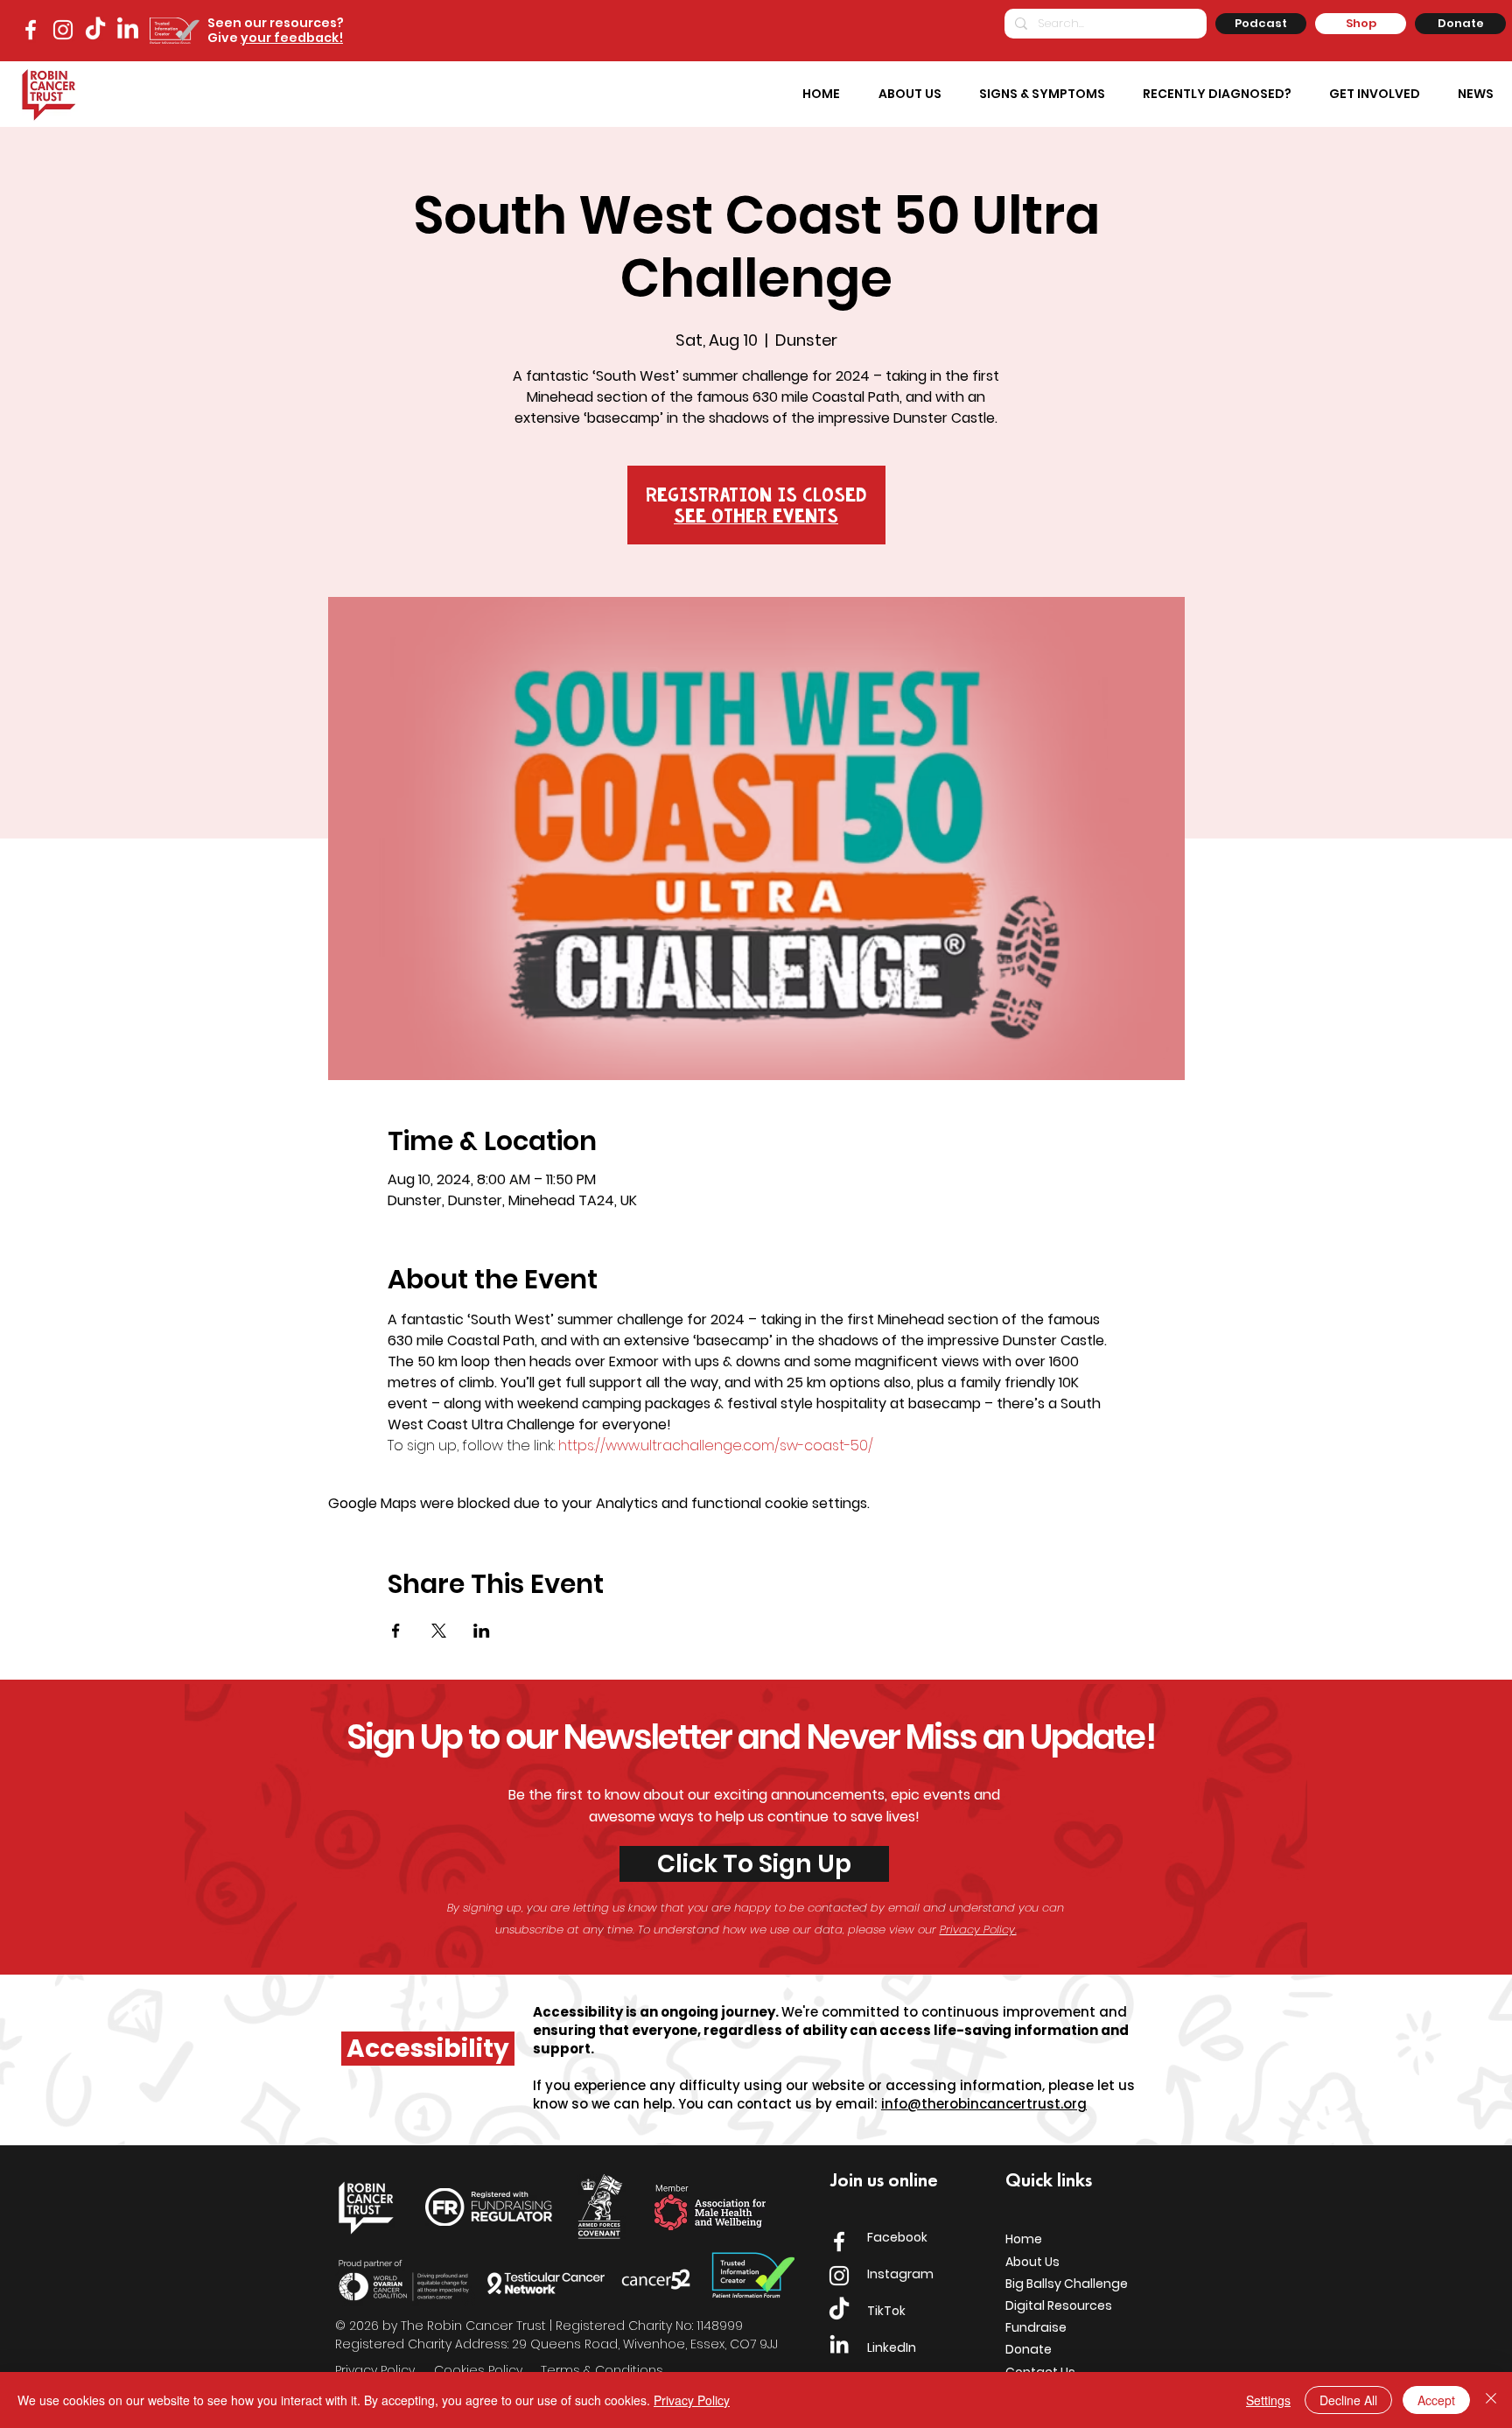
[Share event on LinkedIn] (482, 1631)
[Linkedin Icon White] (839, 2344)
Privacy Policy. (978, 1930)
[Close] (1491, 2400)
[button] (1042, 94)
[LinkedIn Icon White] (128, 30)
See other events (756, 516)
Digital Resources (1059, 2305)
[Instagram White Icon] (63, 30)
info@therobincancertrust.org (984, 2104)
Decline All (1348, 2400)
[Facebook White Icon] (31, 30)
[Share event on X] (439, 1631)
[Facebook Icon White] (839, 2242)
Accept (1436, 2400)
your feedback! (292, 38)
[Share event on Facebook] (396, 1631)
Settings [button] (1268, 2400)
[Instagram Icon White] (839, 2276)
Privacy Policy (692, 2400)
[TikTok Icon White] (839, 2310)
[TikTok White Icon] (95, 30)
